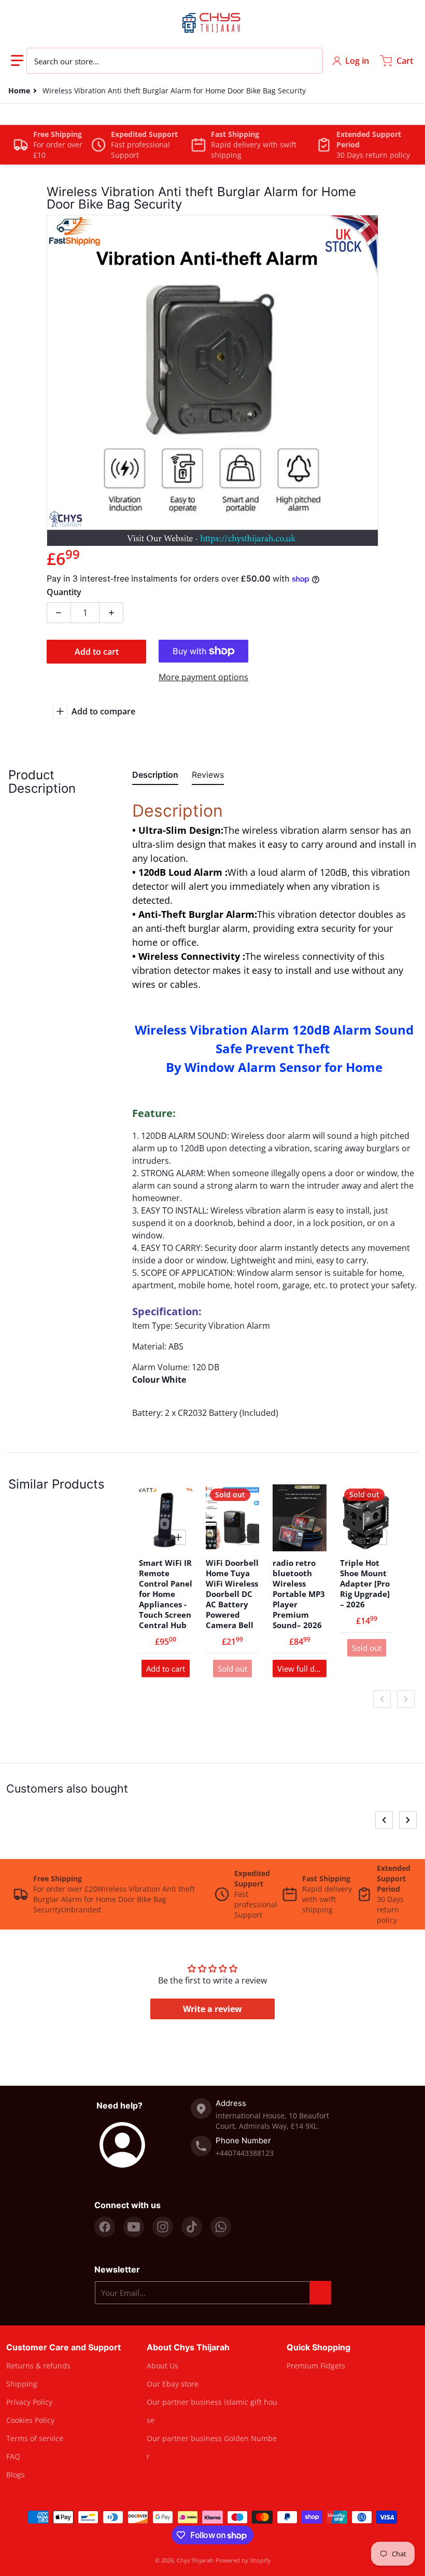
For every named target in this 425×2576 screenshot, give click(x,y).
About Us (162, 2366)
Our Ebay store (173, 2384)
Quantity (64, 592)
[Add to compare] (178, 1537)
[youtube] (134, 2227)
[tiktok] (192, 2227)
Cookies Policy (30, 2420)
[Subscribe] (320, 2293)
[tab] (155, 777)
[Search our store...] (309, 61)
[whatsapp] (221, 2227)
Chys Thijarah (195, 2560)
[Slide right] (406, 1699)
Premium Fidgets (316, 2366)
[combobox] (175, 61)
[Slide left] (382, 1699)
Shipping (22, 2384)
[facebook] (105, 2227)
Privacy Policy (29, 2402)
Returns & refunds (38, 2366)
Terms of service (35, 2438)
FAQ (13, 2456)
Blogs (16, 2475)
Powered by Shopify (243, 2560)
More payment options (203, 677)
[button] (17, 61)
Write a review (212, 2009)
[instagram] (163, 2227)
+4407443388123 (245, 2153)
